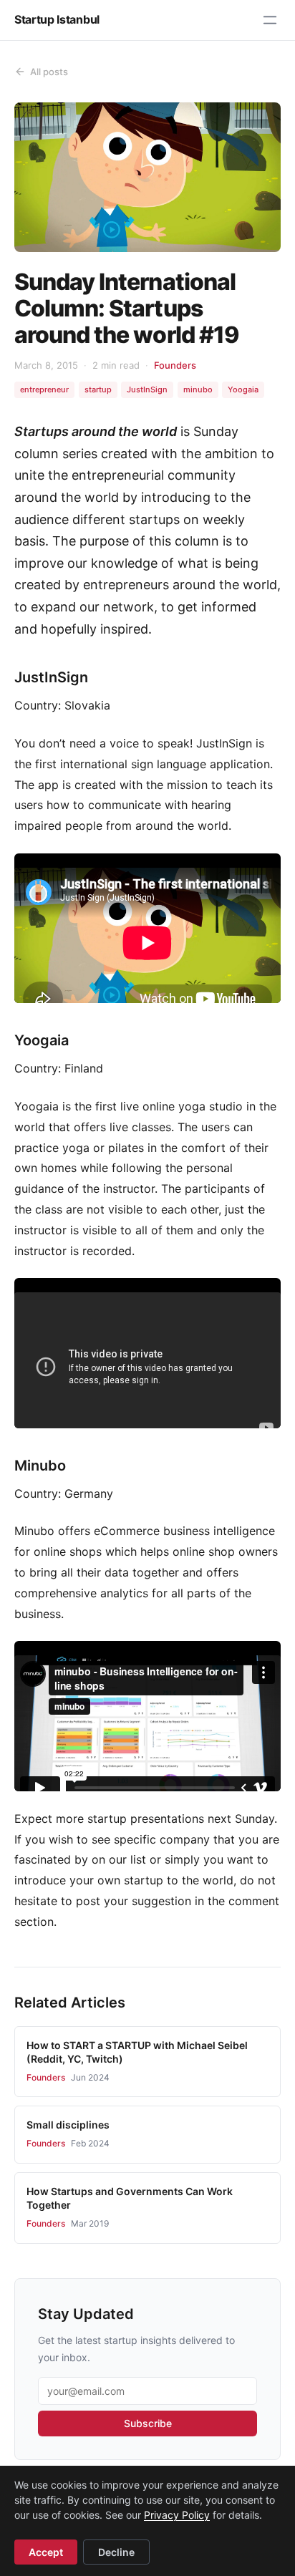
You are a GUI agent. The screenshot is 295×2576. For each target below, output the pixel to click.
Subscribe (148, 2423)
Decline (116, 2552)
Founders (175, 365)
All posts (49, 72)
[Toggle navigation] (270, 20)
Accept (46, 2552)
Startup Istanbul (57, 19)
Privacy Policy (177, 2515)
